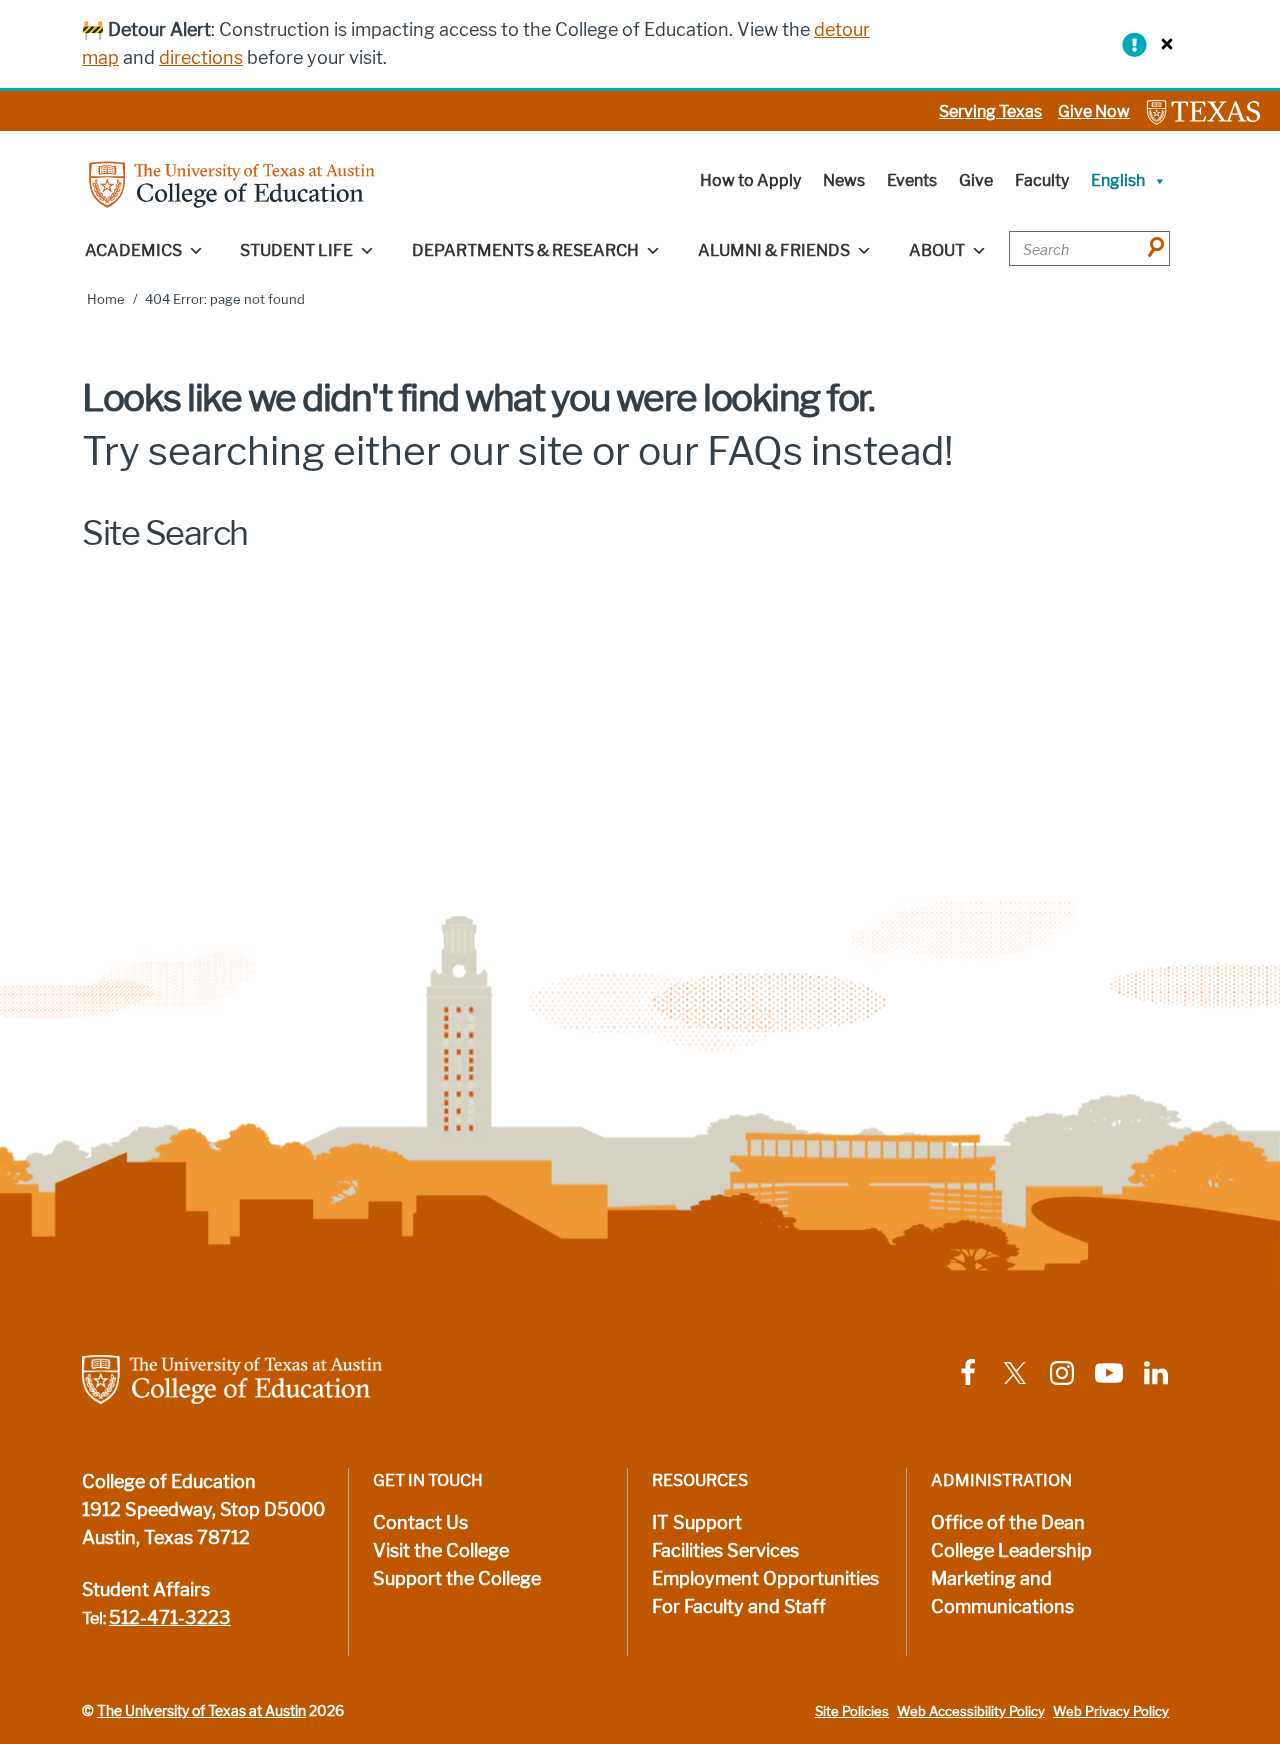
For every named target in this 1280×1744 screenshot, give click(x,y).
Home (106, 299)
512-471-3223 (170, 1618)
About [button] (937, 250)
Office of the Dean (1008, 1523)
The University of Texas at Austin (201, 1711)
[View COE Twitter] (1015, 1371)
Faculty (1042, 180)
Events (912, 180)
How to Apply (750, 180)
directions (201, 58)
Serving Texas (990, 111)
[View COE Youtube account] (1109, 1371)
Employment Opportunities (765, 1579)
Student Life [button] (296, 250)
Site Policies (852, 1711)
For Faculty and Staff (739, 1607)
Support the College (457, 1579)
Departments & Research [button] (525, 250)
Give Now (1094, 111)
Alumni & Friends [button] (774, 250)
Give (976, 180)
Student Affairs (146, 1590)
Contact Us (420, 1523)
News (844, 180)
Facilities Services (725, 1551)
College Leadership (1011, 1551)
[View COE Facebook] (968, 1371)
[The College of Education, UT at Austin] (232, 183)
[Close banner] (1162, 43)
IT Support (697, 1523)
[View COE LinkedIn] (1156, 1371)
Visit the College (441, 1551)
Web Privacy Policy (1111, 1711)
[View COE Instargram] (1062, 1371)
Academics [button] (133, 250)
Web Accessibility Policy (971, 1711)
